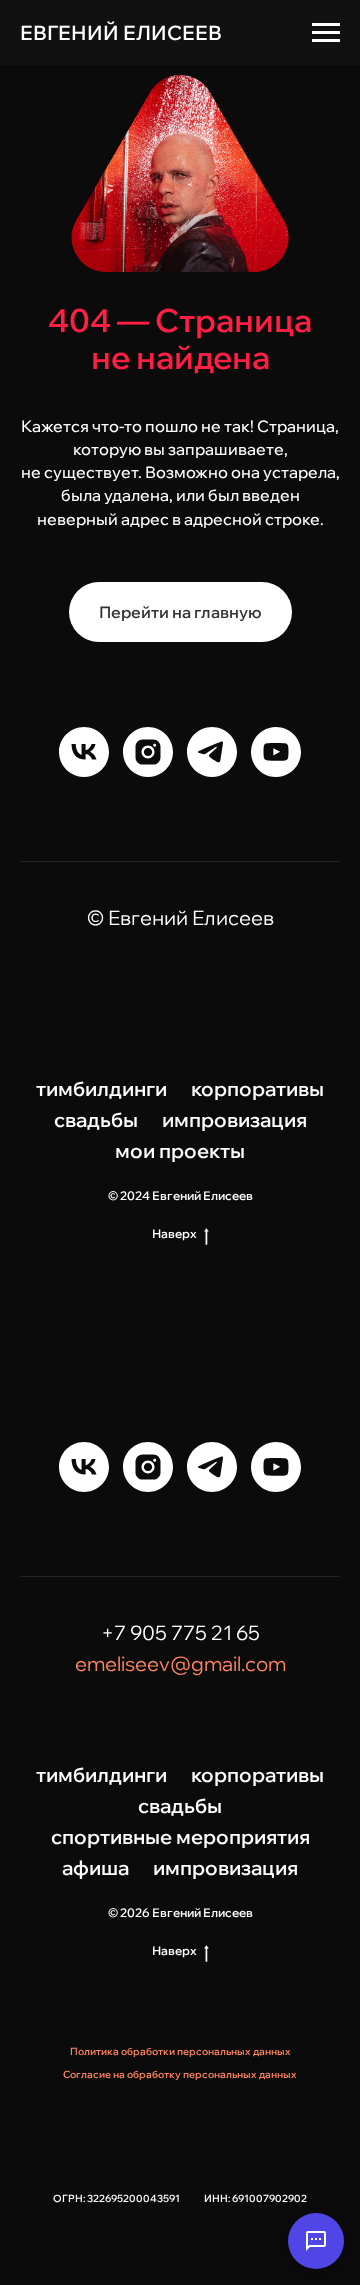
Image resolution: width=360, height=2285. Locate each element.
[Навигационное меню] (326, 33)
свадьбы (96, 1119)
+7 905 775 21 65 (180, 1632)
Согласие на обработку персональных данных (180, 2074)
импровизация (234, 1119)
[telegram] (212, 752)
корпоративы (257, 1088)
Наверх (174, 1233)
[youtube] (276, 752)
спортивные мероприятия (180, 1836)
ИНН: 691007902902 (255, 2198)
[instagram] (148, 752)
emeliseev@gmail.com (180, 1663)
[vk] (84, 752)
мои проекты (180, 1150)
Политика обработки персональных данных (180, 2051)
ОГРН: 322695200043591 (116, 2198)
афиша (95, 1867)
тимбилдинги (101, 1088)
